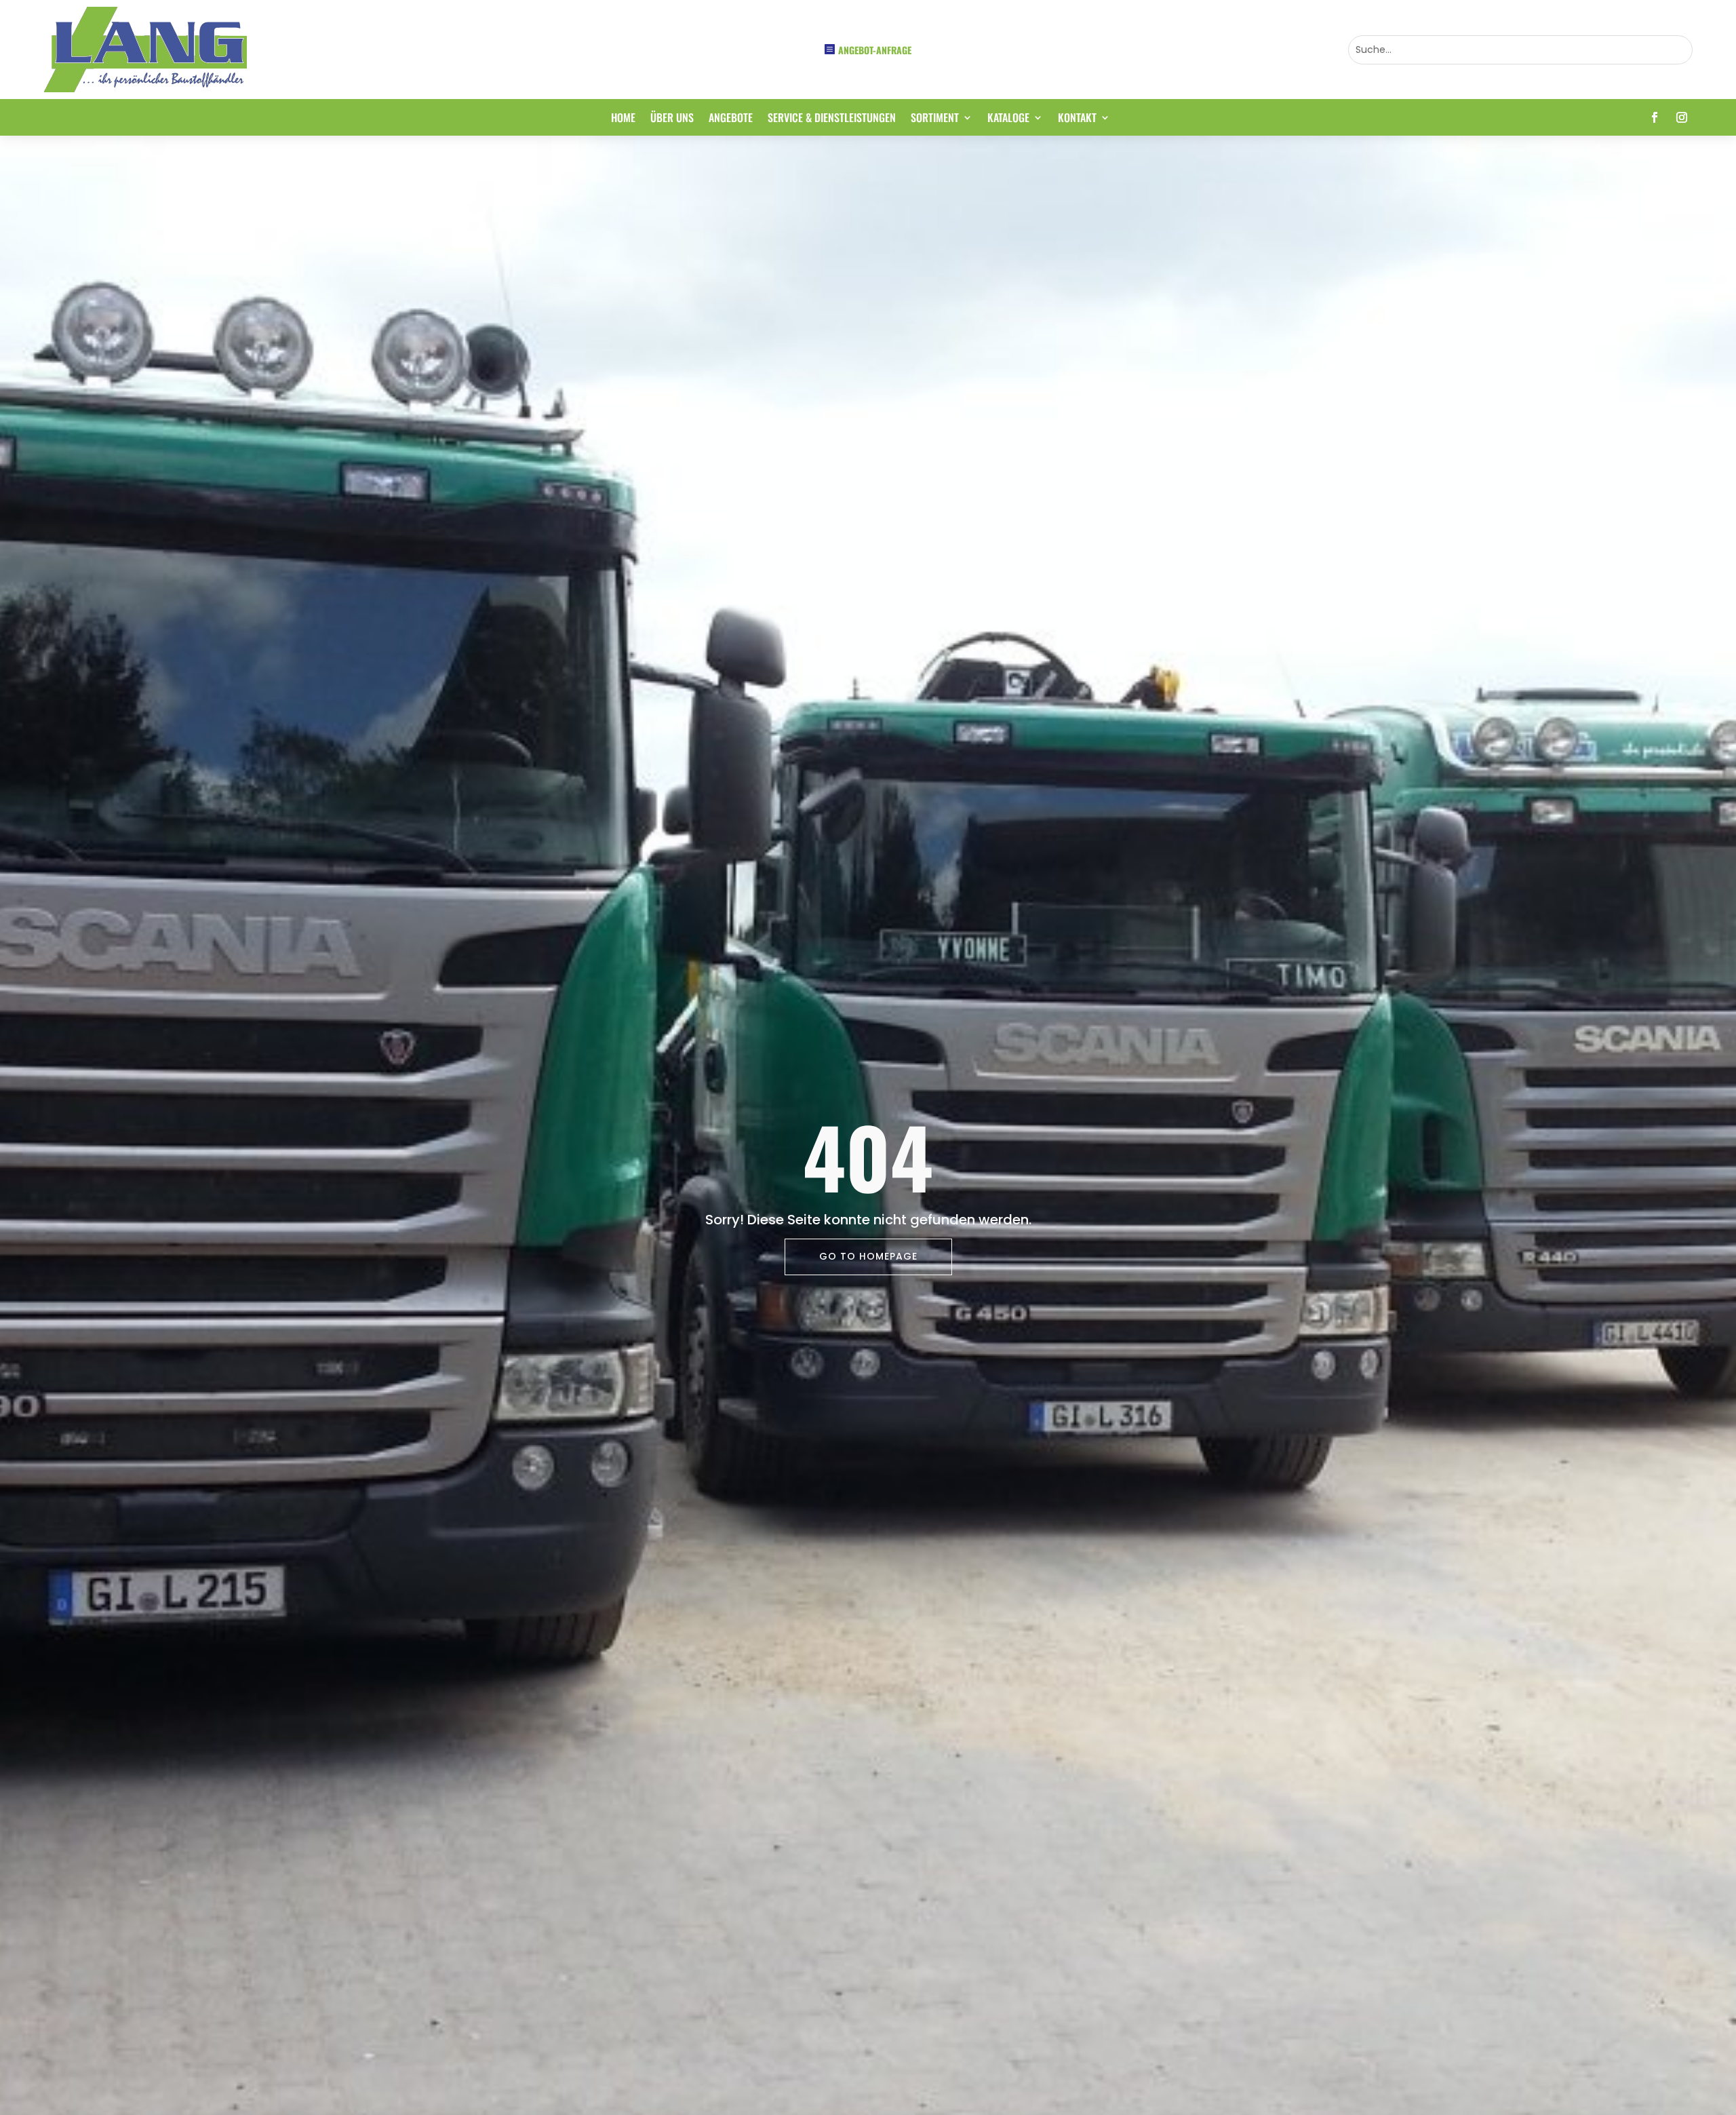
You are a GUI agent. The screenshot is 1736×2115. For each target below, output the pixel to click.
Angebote (731, 119)
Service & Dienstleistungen (832, 119)
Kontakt (1077, 119)
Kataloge (1008, 119)
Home (623, 119)
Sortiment (935, 119)
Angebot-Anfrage (875, 50)
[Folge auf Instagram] (1682, 117)
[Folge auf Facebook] (1655, 117)
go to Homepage (868, 1256)
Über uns (672, 119)
